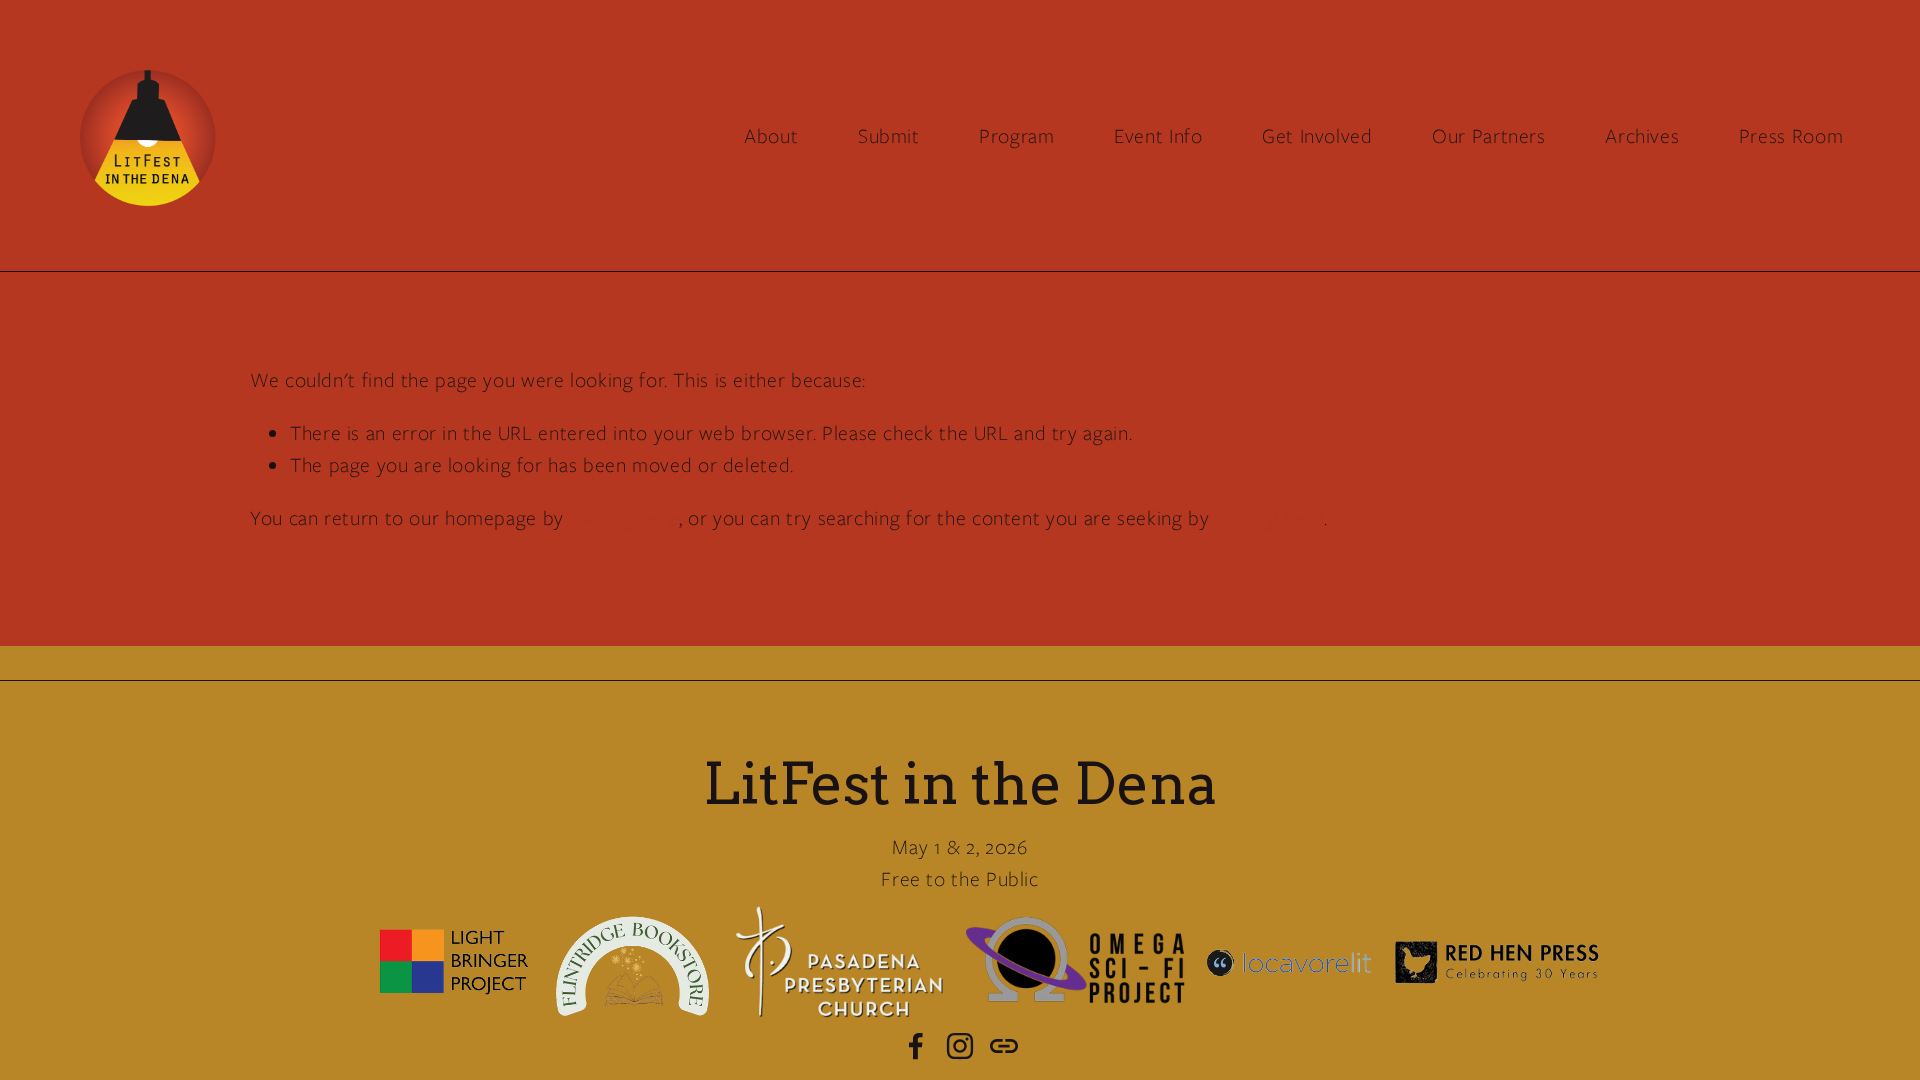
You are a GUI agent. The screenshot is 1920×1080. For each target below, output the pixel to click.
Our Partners (1489, 135)
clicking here (624, 517)
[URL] (1004, 1046)
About (771, 135)
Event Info (1158, 135)
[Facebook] (916, 1046)
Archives (1642, 135)
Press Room (1791, 135)
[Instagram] (960, 1046)
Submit (889, 135)
